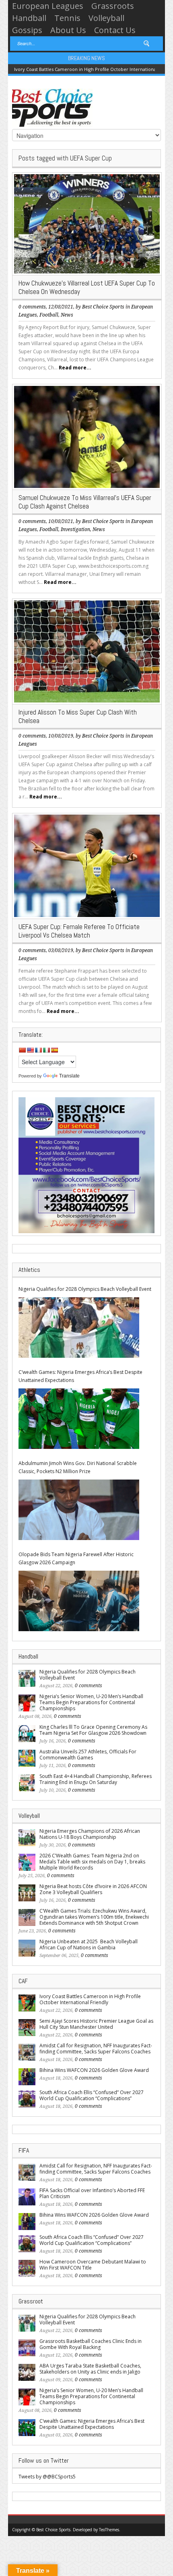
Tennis (67, 18)
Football (49, 315)
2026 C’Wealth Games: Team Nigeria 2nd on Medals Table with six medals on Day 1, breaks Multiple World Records (92, 1862)
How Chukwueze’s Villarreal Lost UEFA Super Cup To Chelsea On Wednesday (87, 287)
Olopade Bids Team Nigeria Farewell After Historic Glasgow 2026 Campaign (76, 1558)
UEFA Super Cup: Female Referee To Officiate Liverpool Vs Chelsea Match (79, 931)
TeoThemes (109, 2530)
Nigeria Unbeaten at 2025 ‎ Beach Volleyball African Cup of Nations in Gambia (89, 1945)
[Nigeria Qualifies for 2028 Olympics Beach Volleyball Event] (79, 1328)
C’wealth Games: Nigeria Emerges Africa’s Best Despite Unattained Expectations (80, 1376)
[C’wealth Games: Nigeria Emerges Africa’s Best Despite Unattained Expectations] (79, 1419)
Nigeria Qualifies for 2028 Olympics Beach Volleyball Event (85, 1289)
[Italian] (46, 1050)
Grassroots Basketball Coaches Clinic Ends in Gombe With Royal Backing (91, 2344)
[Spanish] (54, 1050)
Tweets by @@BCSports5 (47, 2477)
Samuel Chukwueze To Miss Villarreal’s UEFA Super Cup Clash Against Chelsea (85, 502)
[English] (30, 1050)
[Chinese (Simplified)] (22, 1050)
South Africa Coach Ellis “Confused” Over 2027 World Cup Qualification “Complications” (92, 2095)
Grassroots (113, 6)
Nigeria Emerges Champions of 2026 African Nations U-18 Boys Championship (90, 1834)
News (67, 315)
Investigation (75, 529)
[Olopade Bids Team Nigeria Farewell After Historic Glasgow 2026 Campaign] (79, 1601)
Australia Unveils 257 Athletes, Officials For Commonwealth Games (88, 1755)
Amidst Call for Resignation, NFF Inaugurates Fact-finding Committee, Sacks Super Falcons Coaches (96, 2049)
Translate (69, 1076)
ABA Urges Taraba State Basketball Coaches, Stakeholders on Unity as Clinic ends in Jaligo (90, 2369)
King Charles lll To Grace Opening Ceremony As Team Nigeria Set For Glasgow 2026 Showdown (93, 1730)
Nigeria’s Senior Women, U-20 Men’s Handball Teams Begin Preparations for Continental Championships (91, 1702)
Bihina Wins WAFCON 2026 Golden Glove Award (94, 2070)
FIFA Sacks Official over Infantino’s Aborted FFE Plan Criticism (92, 2193)
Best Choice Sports (103, 307)
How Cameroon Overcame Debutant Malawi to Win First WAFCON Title (93, 2265)
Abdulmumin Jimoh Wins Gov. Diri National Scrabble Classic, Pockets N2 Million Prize (78, 1467)
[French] (38, 1050)
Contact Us (115, 30)
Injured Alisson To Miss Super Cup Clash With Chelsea (78, 716)
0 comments (32, 307)
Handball (29, 18)
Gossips (27, 30)
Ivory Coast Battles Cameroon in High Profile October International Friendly (90, 1999)
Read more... (75, 368)
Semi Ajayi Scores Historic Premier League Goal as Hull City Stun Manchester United (96, 2024)
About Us (68, 30)
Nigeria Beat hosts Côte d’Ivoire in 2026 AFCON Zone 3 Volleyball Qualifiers (93, 1889)
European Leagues (48, 6)
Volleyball (106, 18)
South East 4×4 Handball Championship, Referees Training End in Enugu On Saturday (96, 1779)
